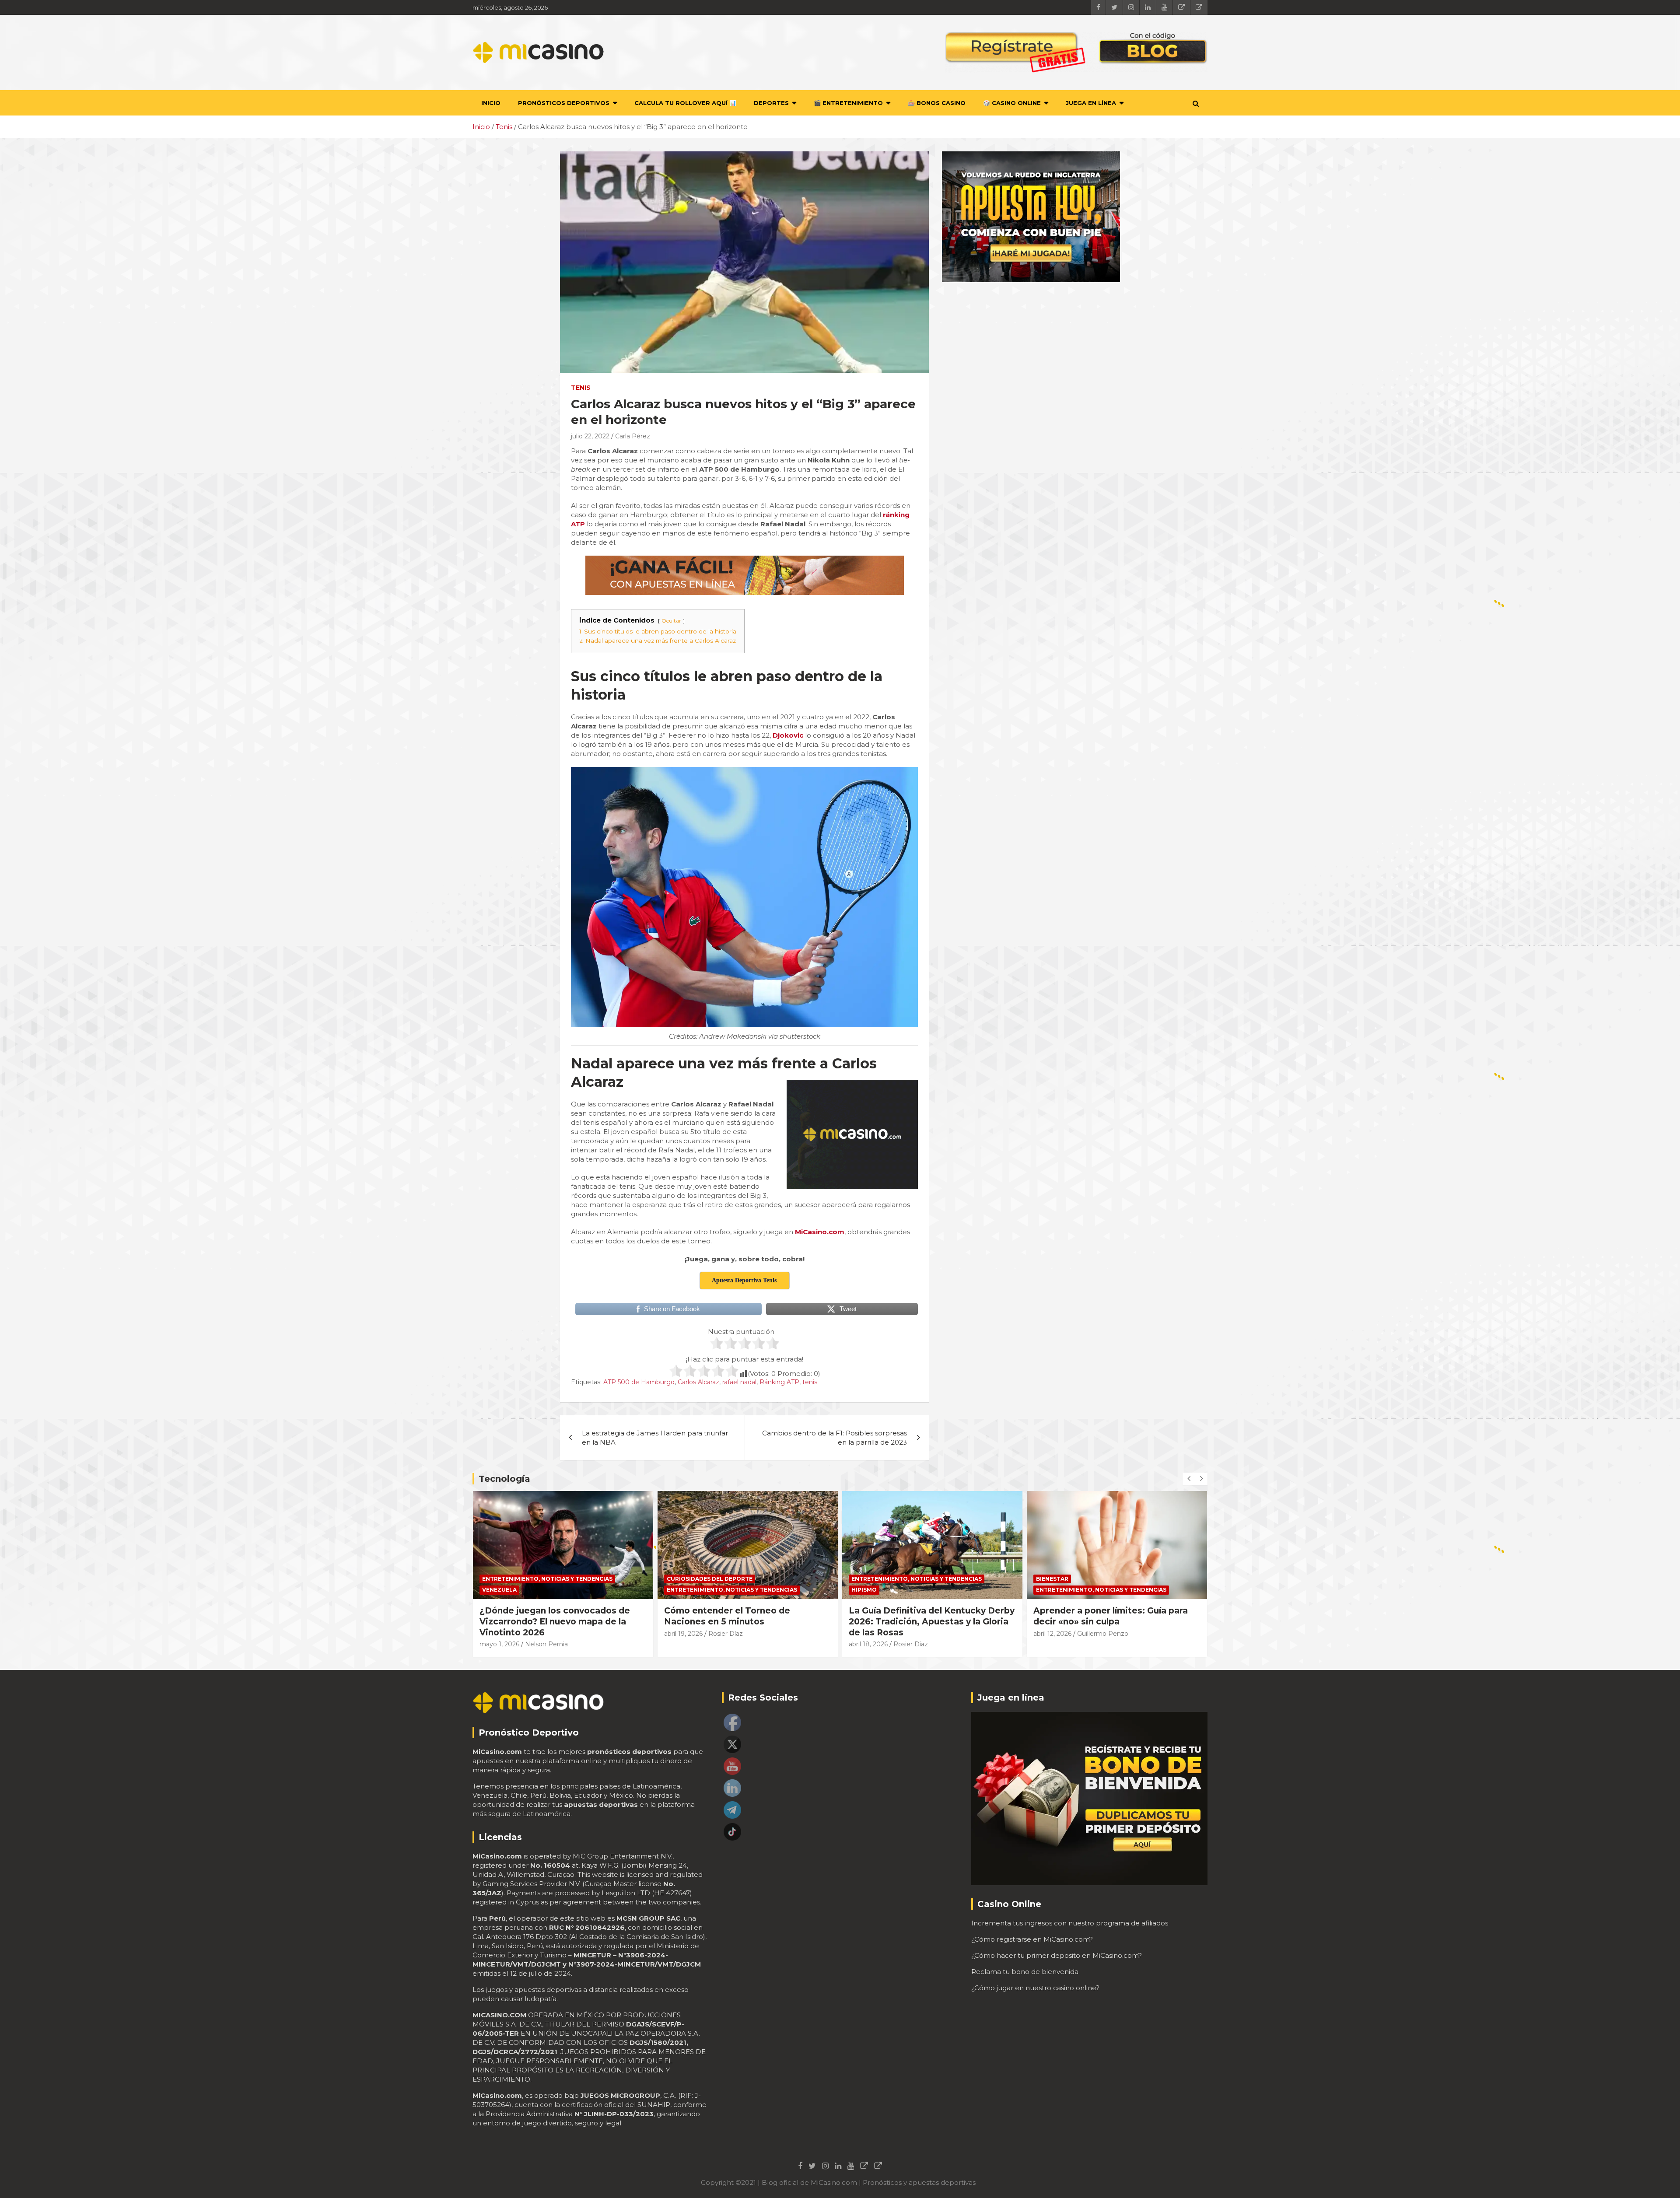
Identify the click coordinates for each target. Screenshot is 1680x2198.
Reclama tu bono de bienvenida (1025, 1972)
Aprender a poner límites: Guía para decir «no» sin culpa (926, 1616)
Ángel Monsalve (1102, 1634)
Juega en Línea (1091, 103)
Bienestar (868, 1579)
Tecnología (504, 1479)
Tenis (581, 388)
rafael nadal (739, 1382)
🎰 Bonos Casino (937, 103)
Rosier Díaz (541, 1634)
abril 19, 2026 (499, 1634)
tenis (810, 1382)
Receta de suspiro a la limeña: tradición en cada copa (1099, 1616)
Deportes (771, 103)
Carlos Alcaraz (698, 1382)
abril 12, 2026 (868, 1634)
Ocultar (671, 621)
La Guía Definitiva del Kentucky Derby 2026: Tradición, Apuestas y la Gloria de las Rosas (747, 1621)
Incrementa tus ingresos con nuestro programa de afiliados (1070, 1923)
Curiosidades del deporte (525, 1579)
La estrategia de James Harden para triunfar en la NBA (655, 1438)
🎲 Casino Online (1012, 103)
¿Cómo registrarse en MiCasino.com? (1032, 1939)
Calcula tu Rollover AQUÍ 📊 (685, 103)
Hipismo (679, 1590)
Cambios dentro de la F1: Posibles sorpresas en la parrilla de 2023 (835, 1438)
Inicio (491, 103)
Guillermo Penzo (918, 1634)
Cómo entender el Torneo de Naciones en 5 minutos (542, 1616)
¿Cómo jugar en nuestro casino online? (1035, 1988)
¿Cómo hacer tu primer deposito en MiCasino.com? (1057, 1955)
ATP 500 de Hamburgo (639, 1382)
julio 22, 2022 (590, 436)
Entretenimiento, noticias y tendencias (547, 1590)
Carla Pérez (633, 436)
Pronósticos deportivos (564, 103)
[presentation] (1189, 1479)
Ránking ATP (779, 1382)
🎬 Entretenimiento (848, 103)
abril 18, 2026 (684, 1644)
